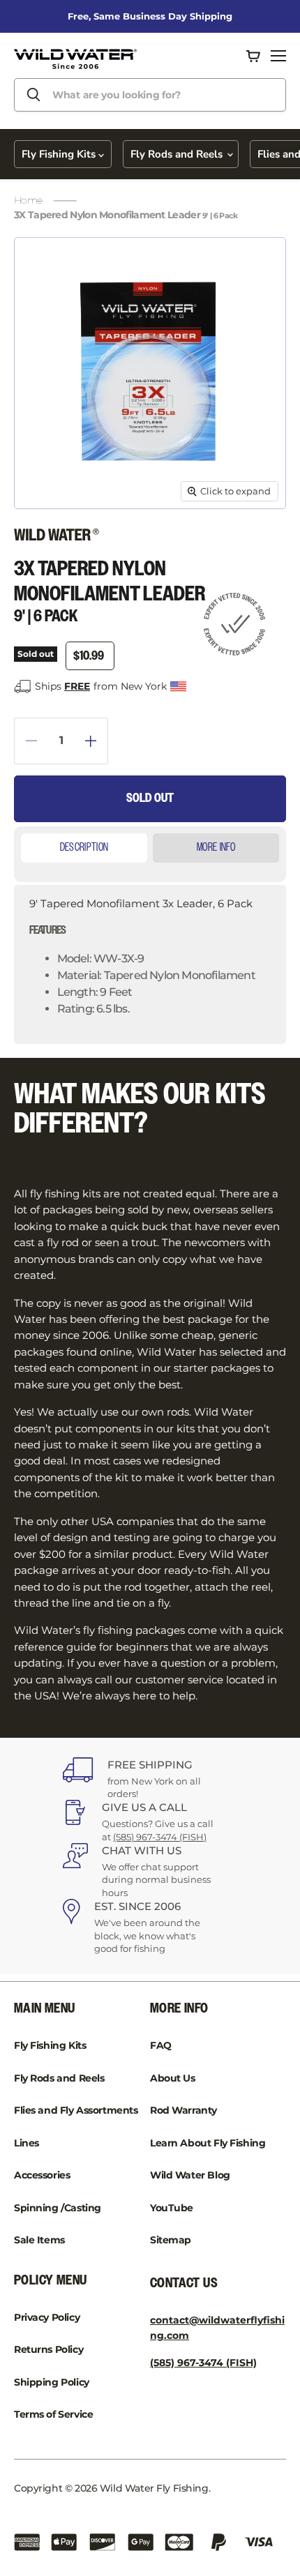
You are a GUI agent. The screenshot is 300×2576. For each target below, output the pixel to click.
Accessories (42, 2175)
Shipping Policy (52, 2382)
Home (28, 200)
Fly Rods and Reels (178, 154)
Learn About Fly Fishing (208, 2143)
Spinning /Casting (58, 2208)
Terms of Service (53, 2414)
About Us (173, 2078)
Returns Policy (48, 2349)
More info (216, 848)
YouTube (172, 2208)
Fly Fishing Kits (60, 154)
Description (84, 848)
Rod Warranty (183, 2110)
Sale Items (39, 2240)
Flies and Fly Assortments (76, 2110)
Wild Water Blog (190, 2175)
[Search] (33, 95)
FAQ (161, 2045)
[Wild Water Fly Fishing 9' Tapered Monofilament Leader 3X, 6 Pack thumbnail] (44, 540)
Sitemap (171, 2240)
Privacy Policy (47, 2317)
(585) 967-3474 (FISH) (160, 1837)
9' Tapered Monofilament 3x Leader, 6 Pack (142, 956)
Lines (27, 2143)
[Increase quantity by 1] (97, 741)
